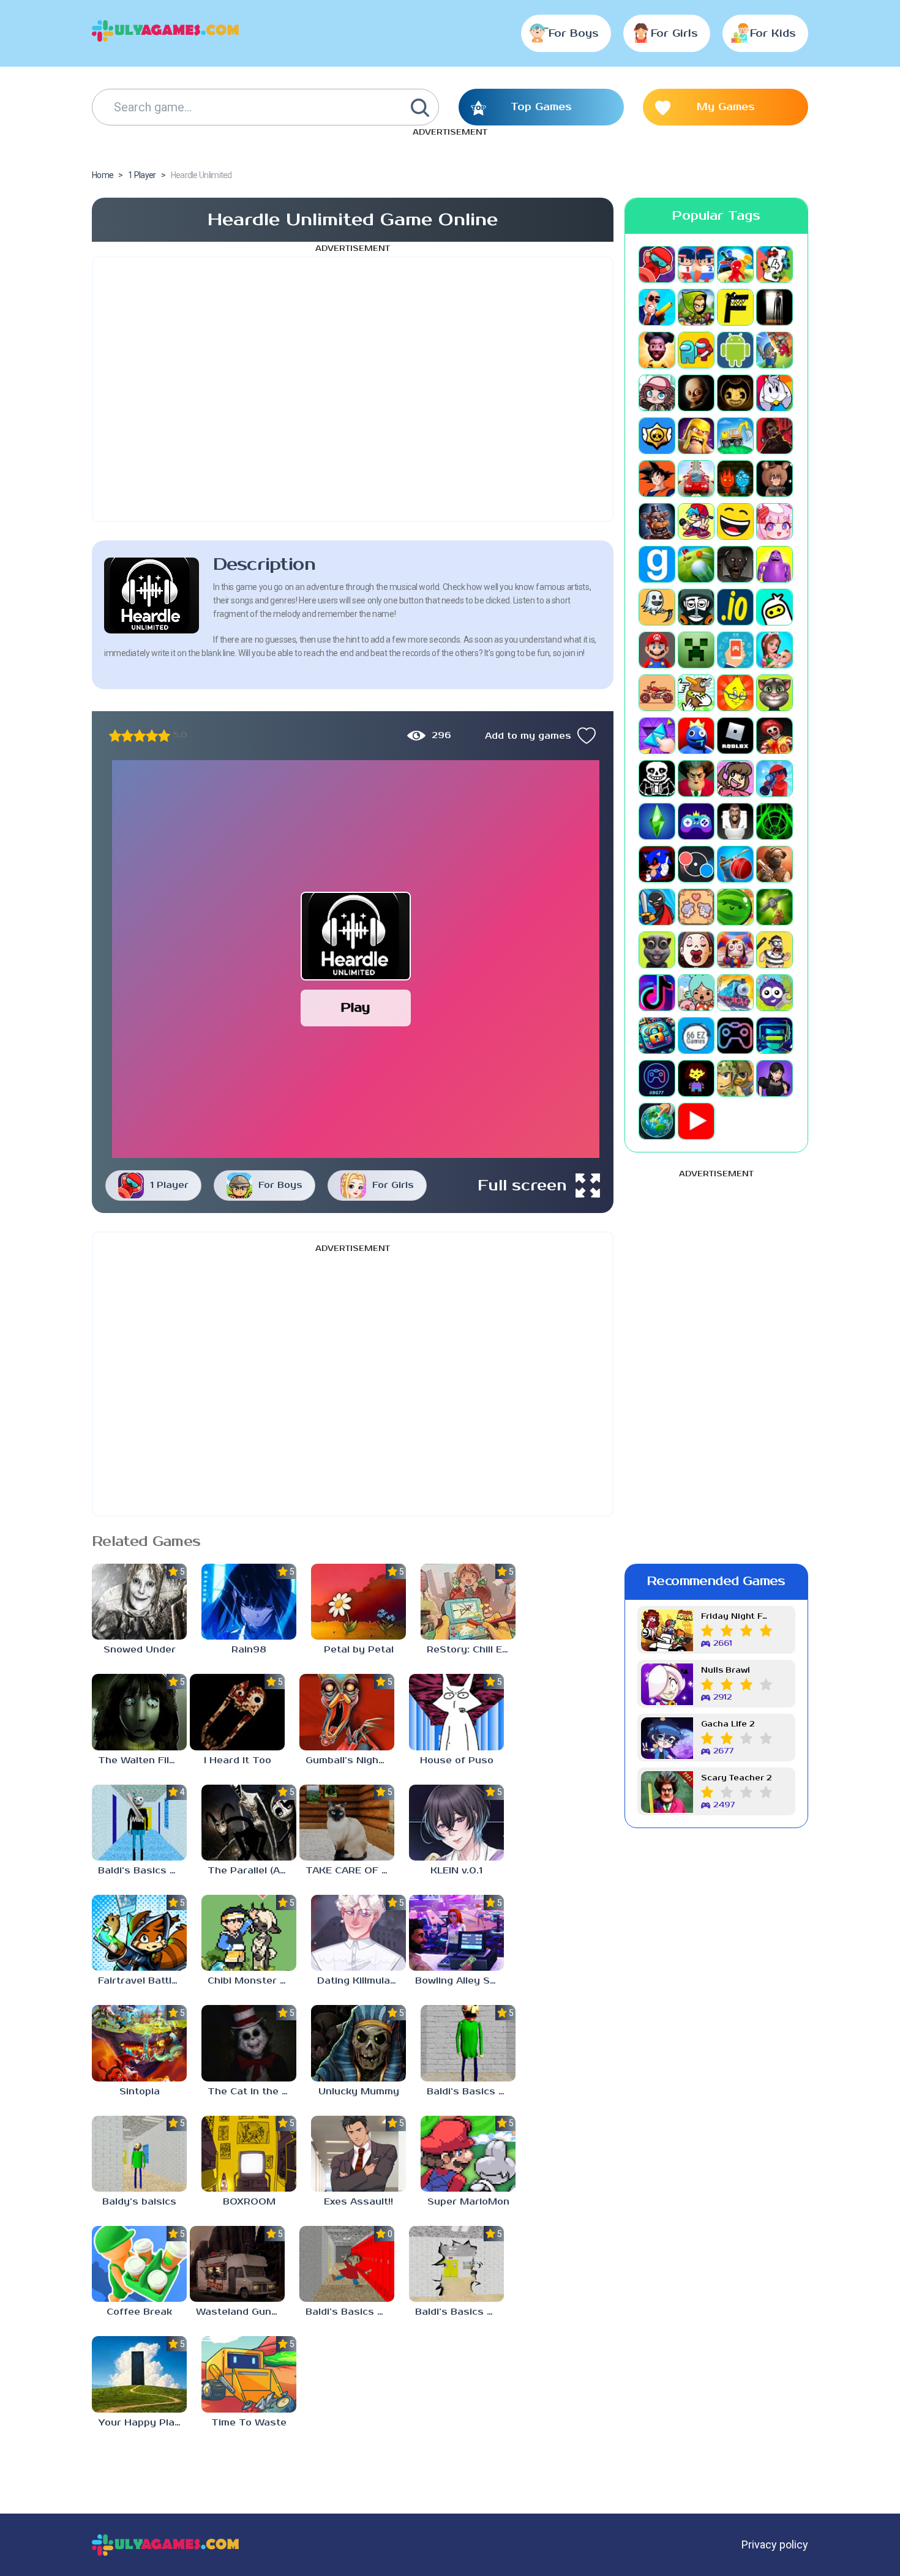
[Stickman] (657, 907)
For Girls (674, 34)
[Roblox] (735, 736)
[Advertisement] (353, 389)
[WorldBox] (657, 1121)
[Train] (735, 993)
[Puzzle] (657, 736)
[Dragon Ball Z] (657, 479)
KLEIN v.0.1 (456, 1871)
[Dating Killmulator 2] (358, 1933)
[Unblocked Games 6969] (774, 1036)
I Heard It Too (238, 1760)
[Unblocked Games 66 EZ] (696, 1036)
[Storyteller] (696, 907)
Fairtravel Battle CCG (142, 1981)
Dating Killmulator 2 (362, 1981)
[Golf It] (696, 564)
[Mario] (657, 650)
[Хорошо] (152, 736)
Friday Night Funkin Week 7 (737, 1617)
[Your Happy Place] (139, 2374)
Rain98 (249, 1650)
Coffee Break (139, 2312)
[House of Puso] (456, 1712)
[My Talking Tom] (774, 693)
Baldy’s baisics (139, 2202)
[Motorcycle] (657, 693)
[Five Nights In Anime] (774, 479)
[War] (735, 1078)
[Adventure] (696, 307)
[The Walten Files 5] (139, 1712)
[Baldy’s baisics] (139, 2154)
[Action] (657, 307)
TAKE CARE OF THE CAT (350, 1871)
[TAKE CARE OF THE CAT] (347, 1823)
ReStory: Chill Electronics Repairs (471, 1650)
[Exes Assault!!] (358, 2154)
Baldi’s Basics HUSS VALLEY (459, 2312)
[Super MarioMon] (468, 2154)
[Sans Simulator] (657, 778)
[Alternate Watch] (774, 307)
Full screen (522, 1185)
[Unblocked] (774, 993)
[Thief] (774, 950)
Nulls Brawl (726, 1671)
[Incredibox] (696, 607)
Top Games (541, 107)
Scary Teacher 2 (736, 1778)
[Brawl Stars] (657, 436)
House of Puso (457, 1760)
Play (355, 1008)
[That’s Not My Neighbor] (696, 950)
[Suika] (735, 907)
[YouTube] (696, 1121)
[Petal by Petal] (358, 1602)
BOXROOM (249, 2202)
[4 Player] (774, 264)
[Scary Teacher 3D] (696, 778)
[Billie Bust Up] (774, 393)
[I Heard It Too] (237, 1712)
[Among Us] (696, 350)
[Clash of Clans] (696, 436)
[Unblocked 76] (657, 1036)
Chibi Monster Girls (252, 1981)
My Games (726, 107)
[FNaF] (657, 521)
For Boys (574, 34)
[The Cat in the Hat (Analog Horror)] (249, 2043)
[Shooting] (774, 778)
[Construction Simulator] (735, 436)
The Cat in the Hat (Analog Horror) (252, 2092)
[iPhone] (774, 607)
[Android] (735, 350)
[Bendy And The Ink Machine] (735, 393)
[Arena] (774, 350)
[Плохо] (115, 736)
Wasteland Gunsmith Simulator (240, 2312)
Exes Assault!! (358, 2202)
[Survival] (774, 907)
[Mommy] (774, 650)
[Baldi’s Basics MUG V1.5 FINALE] (139, 1823)
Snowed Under (140, 1650)
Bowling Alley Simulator (459, 1981)
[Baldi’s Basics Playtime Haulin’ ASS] (347, 2264)
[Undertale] (696, 1078)
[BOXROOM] (249, 2154)
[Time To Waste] (249, 2374)
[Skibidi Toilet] (735, 821)
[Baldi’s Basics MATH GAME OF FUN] (468, 2043)
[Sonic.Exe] (657, 864)
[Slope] (774, 821)
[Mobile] (735, 650)
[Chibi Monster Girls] (249, 1933)
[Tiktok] (657, 993)
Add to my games (528, 736)
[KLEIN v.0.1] (456, 1823)
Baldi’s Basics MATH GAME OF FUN (471, 2092)
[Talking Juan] (657, 950)
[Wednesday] (774, 1078)
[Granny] (735, 564)
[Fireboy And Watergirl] (735, 479)
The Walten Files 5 (142, 1760)
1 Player (169, 1185)
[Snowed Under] (139, 1602)
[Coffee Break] (139, 2264)
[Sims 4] (657, 821)
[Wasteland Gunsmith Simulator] (237, 2264)
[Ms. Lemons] (735, 693)
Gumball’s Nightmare (350, 1760)
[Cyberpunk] (774, 436)
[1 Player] (657, 264)
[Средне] (140, 736)
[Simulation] (696, 821)
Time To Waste (249, 2423)
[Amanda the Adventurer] (657, 350)
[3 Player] (735, 264)
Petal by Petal (359, 1650)
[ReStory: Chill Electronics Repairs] (468, 1602)
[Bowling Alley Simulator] (456, 1933)
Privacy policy (775, 2544)
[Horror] (657, 607)
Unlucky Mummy (359, 2092)
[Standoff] (774, 864)
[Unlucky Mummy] (358, 2043)
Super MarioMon (468, 2202)
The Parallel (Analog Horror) (252, 1871)
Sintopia (140, 2092)
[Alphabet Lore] (735, 307)
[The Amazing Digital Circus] (735, 950)
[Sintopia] (139, 2043)
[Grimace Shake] (774, 564)
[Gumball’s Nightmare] (347, 1712)
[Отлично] (164, 736)
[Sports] (735, 864)
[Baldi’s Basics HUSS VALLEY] (456, 2264)
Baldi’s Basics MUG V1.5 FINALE (142, 1871)
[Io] (735, 607)
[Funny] (735, 521)
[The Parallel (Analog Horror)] (249, 1823)
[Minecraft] (696, 650)
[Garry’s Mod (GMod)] (657, 564)
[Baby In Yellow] (696, 393)
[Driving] (696, 479)
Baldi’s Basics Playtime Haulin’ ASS (350, 2312)
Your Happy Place (142, 2423)
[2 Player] (696, 264)
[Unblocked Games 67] (735, 1036)
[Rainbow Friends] (696, 736)
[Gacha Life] (774, 521)
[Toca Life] (696, 993)
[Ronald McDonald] (774, 736)
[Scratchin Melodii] (735, 778)
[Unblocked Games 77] (657, 1078)
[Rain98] (249, 1602)
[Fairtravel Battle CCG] (139, 1933)
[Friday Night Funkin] (696, 521)
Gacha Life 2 (728, 1724)
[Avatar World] (657, 393)
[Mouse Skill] (696, 693)
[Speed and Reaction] (696, 864)
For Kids (773, 34)
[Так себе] (127, 736)
